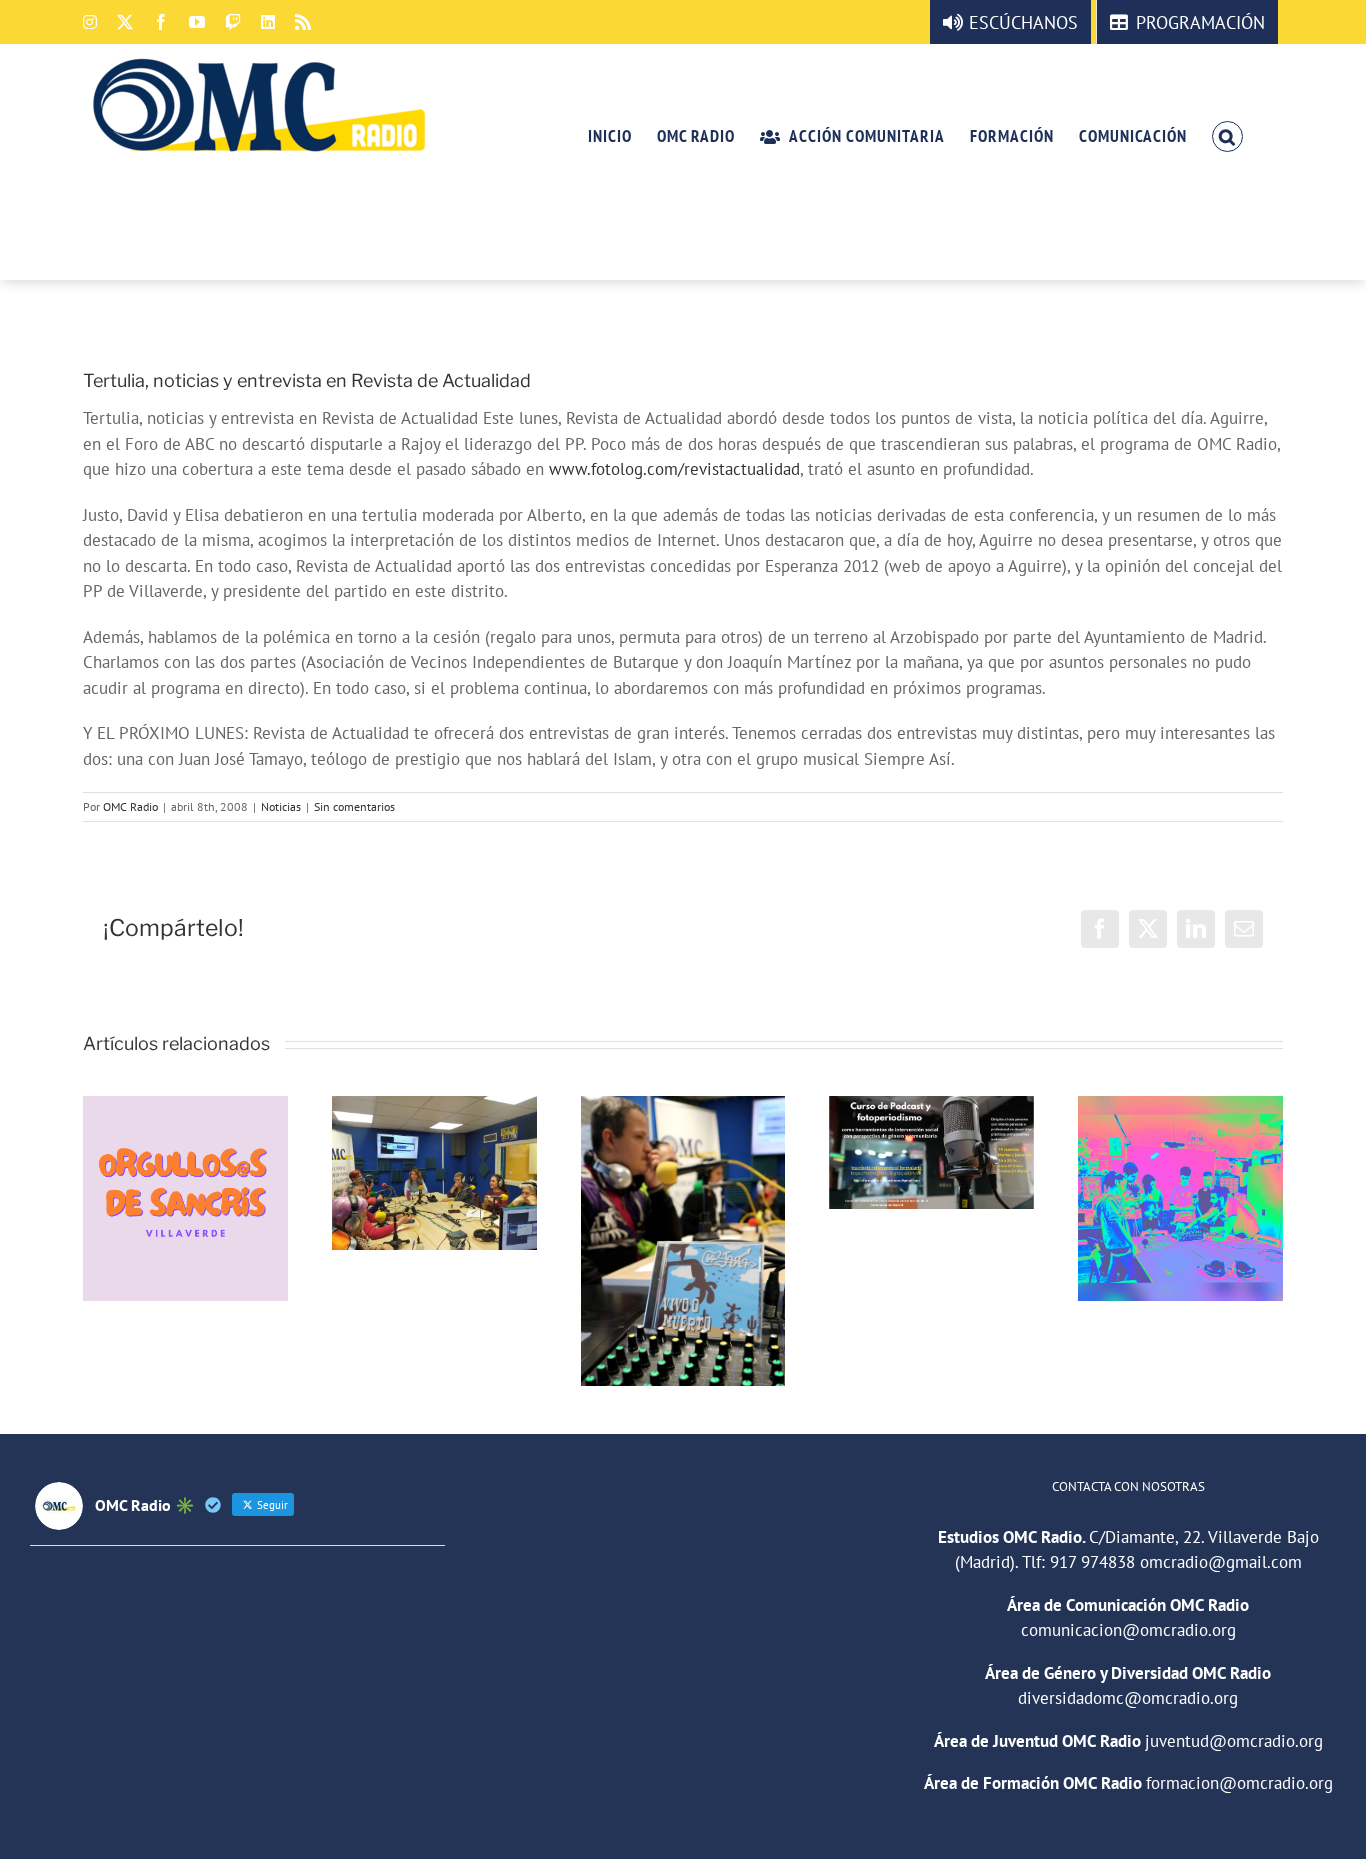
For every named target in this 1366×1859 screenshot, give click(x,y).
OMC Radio (130, 806)
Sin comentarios (354, 806)
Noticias (281, 806)
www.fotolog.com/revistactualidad (674, 469)
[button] (1227, 135)
